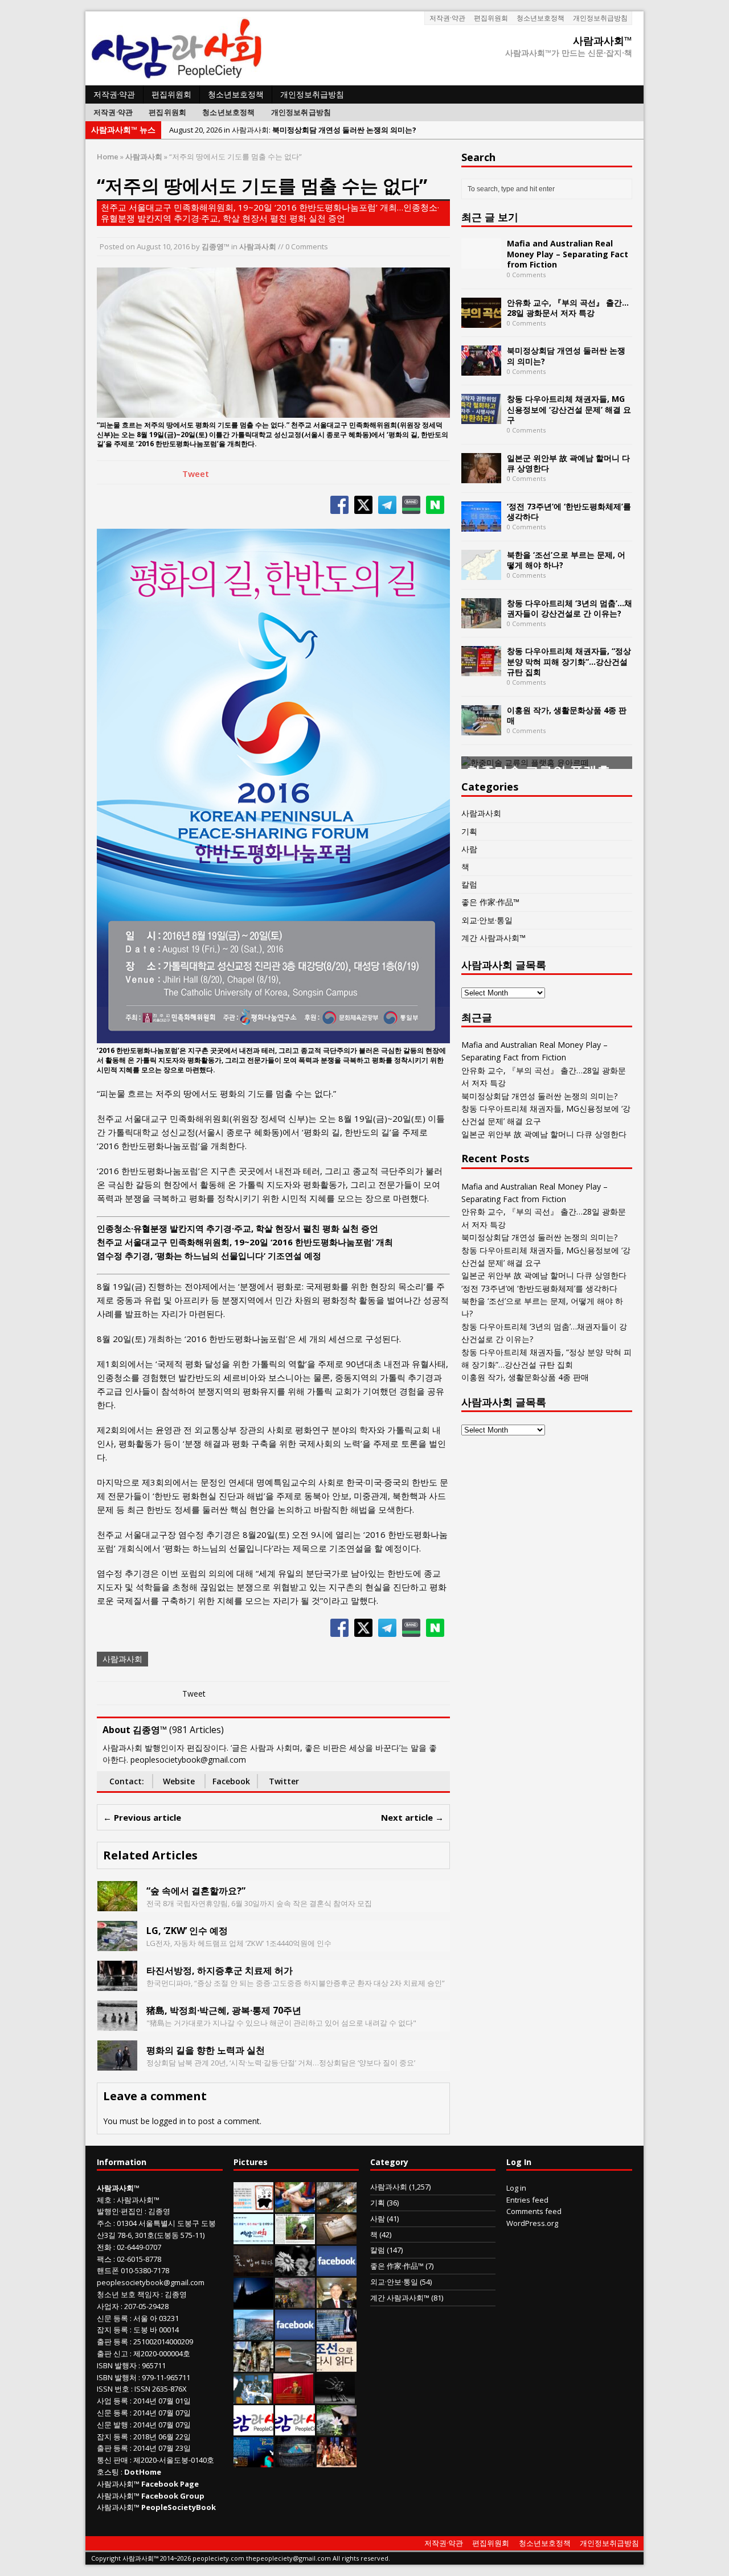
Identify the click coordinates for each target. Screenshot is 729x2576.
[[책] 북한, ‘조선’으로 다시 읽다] (337, 2365)
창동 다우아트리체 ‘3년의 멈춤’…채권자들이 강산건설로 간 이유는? (570, 608)
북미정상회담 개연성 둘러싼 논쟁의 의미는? (566, 355)
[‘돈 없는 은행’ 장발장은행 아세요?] (253, 2206)
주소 (104, 2223)
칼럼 (469, 884)
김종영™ (216, 246)
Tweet (196, 474)
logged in (169, 2121)
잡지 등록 (112, 2330)
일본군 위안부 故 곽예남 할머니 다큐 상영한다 (568, 463)
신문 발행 (112, 2425)
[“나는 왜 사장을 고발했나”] (337, 2302)
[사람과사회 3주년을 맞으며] (253, 2429)
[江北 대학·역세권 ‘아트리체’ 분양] (253, 2334)
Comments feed (534, 2211)
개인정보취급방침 (600, 18)
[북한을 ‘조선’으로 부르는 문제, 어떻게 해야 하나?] (481, 573)
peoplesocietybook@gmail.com (151, 2282)
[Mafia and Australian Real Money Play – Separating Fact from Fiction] (481, 262)
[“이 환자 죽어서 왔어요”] (295, 2270)
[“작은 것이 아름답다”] (337, 2238)
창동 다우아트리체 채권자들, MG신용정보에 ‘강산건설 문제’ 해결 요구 (569, 409)
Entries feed (527, 2200)
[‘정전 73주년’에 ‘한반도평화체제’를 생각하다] (481, 524)
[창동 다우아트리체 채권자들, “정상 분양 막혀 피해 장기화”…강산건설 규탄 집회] (481, 670)
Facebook (231, 1781)
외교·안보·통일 (487, 920)
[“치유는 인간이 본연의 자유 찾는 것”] (337, 2429)
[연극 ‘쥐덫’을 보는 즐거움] (337, 2461)
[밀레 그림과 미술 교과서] (253, 2365)
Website (179, 1781)
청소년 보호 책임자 (128, 2294)
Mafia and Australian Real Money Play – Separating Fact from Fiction (568, 254)
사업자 (108, 2306)
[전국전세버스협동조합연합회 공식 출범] (293, 2397)
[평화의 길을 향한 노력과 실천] (117, 2064)
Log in (516, 2188)
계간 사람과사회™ (493, 938)
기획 (469, 831)
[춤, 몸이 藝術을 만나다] (335, 2397)
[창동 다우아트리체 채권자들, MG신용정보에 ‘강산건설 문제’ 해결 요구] (481, 417)
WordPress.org (532, 2223)
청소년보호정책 (540, 18)
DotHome (143, 2472)
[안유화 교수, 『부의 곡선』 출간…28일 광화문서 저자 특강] (481, 321)
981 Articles (196, 1730)
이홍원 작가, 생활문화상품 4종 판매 (567, 715)
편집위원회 (491, 18)
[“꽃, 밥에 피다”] (253, 2270)
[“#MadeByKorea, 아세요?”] (337, 2270)
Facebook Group (173, 2496)
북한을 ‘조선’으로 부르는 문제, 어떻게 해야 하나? (566, 560)
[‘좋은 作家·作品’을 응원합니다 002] (253, 2238)
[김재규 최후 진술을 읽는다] (253, 2397)
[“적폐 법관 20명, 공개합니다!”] (337, 2334)
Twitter (284, 1781)
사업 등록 (112, 2401)
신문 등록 (112, 2318)
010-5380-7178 (145, 2270)
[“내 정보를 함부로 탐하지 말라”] (295, 2365)
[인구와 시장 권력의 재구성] (295, 2461)
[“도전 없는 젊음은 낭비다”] (295, 2206)
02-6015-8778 (139, 2259)
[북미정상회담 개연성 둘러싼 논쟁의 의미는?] (481, 369)
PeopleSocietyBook (179, 2507)
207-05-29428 (146, 2306)
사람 (469, 849)
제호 (104, 2200)
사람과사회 (258, 246)
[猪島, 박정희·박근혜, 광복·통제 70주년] (117, 2024)
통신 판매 (112, 2460)
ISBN (105, 2365)
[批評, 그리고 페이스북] (295, 2334)
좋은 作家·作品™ (490, 902)
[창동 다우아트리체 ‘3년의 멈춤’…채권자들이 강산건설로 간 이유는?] (481, 621)
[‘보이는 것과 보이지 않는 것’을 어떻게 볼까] (253, 2302)
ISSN (105, 2389)
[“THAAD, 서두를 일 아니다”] (337, 2206)
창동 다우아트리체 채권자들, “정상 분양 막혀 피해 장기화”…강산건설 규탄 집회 (569, 661)
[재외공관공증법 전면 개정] (295, 2429)
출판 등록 (112, 2342)
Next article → (412, 1817)
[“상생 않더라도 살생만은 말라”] (295, 2238)
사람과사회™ (138, 2200)
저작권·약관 (447, 18)
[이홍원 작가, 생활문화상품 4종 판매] (481, 728)
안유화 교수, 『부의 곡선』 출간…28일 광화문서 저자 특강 (568, 308)
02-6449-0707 (139, 2247)
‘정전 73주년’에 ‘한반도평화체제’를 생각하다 (569, 511)
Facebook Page (170, 2484)
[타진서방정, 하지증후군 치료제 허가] (117, 1984)
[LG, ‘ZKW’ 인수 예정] (117, 1945)
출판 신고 (112, 2353)
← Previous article (142, 1817)
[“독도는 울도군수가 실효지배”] (295, 2302)
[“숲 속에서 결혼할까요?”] (117, 1905)
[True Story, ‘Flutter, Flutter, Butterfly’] (253, 2461)
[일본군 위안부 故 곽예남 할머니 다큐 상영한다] (481, 476)
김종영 (159, 2211)
